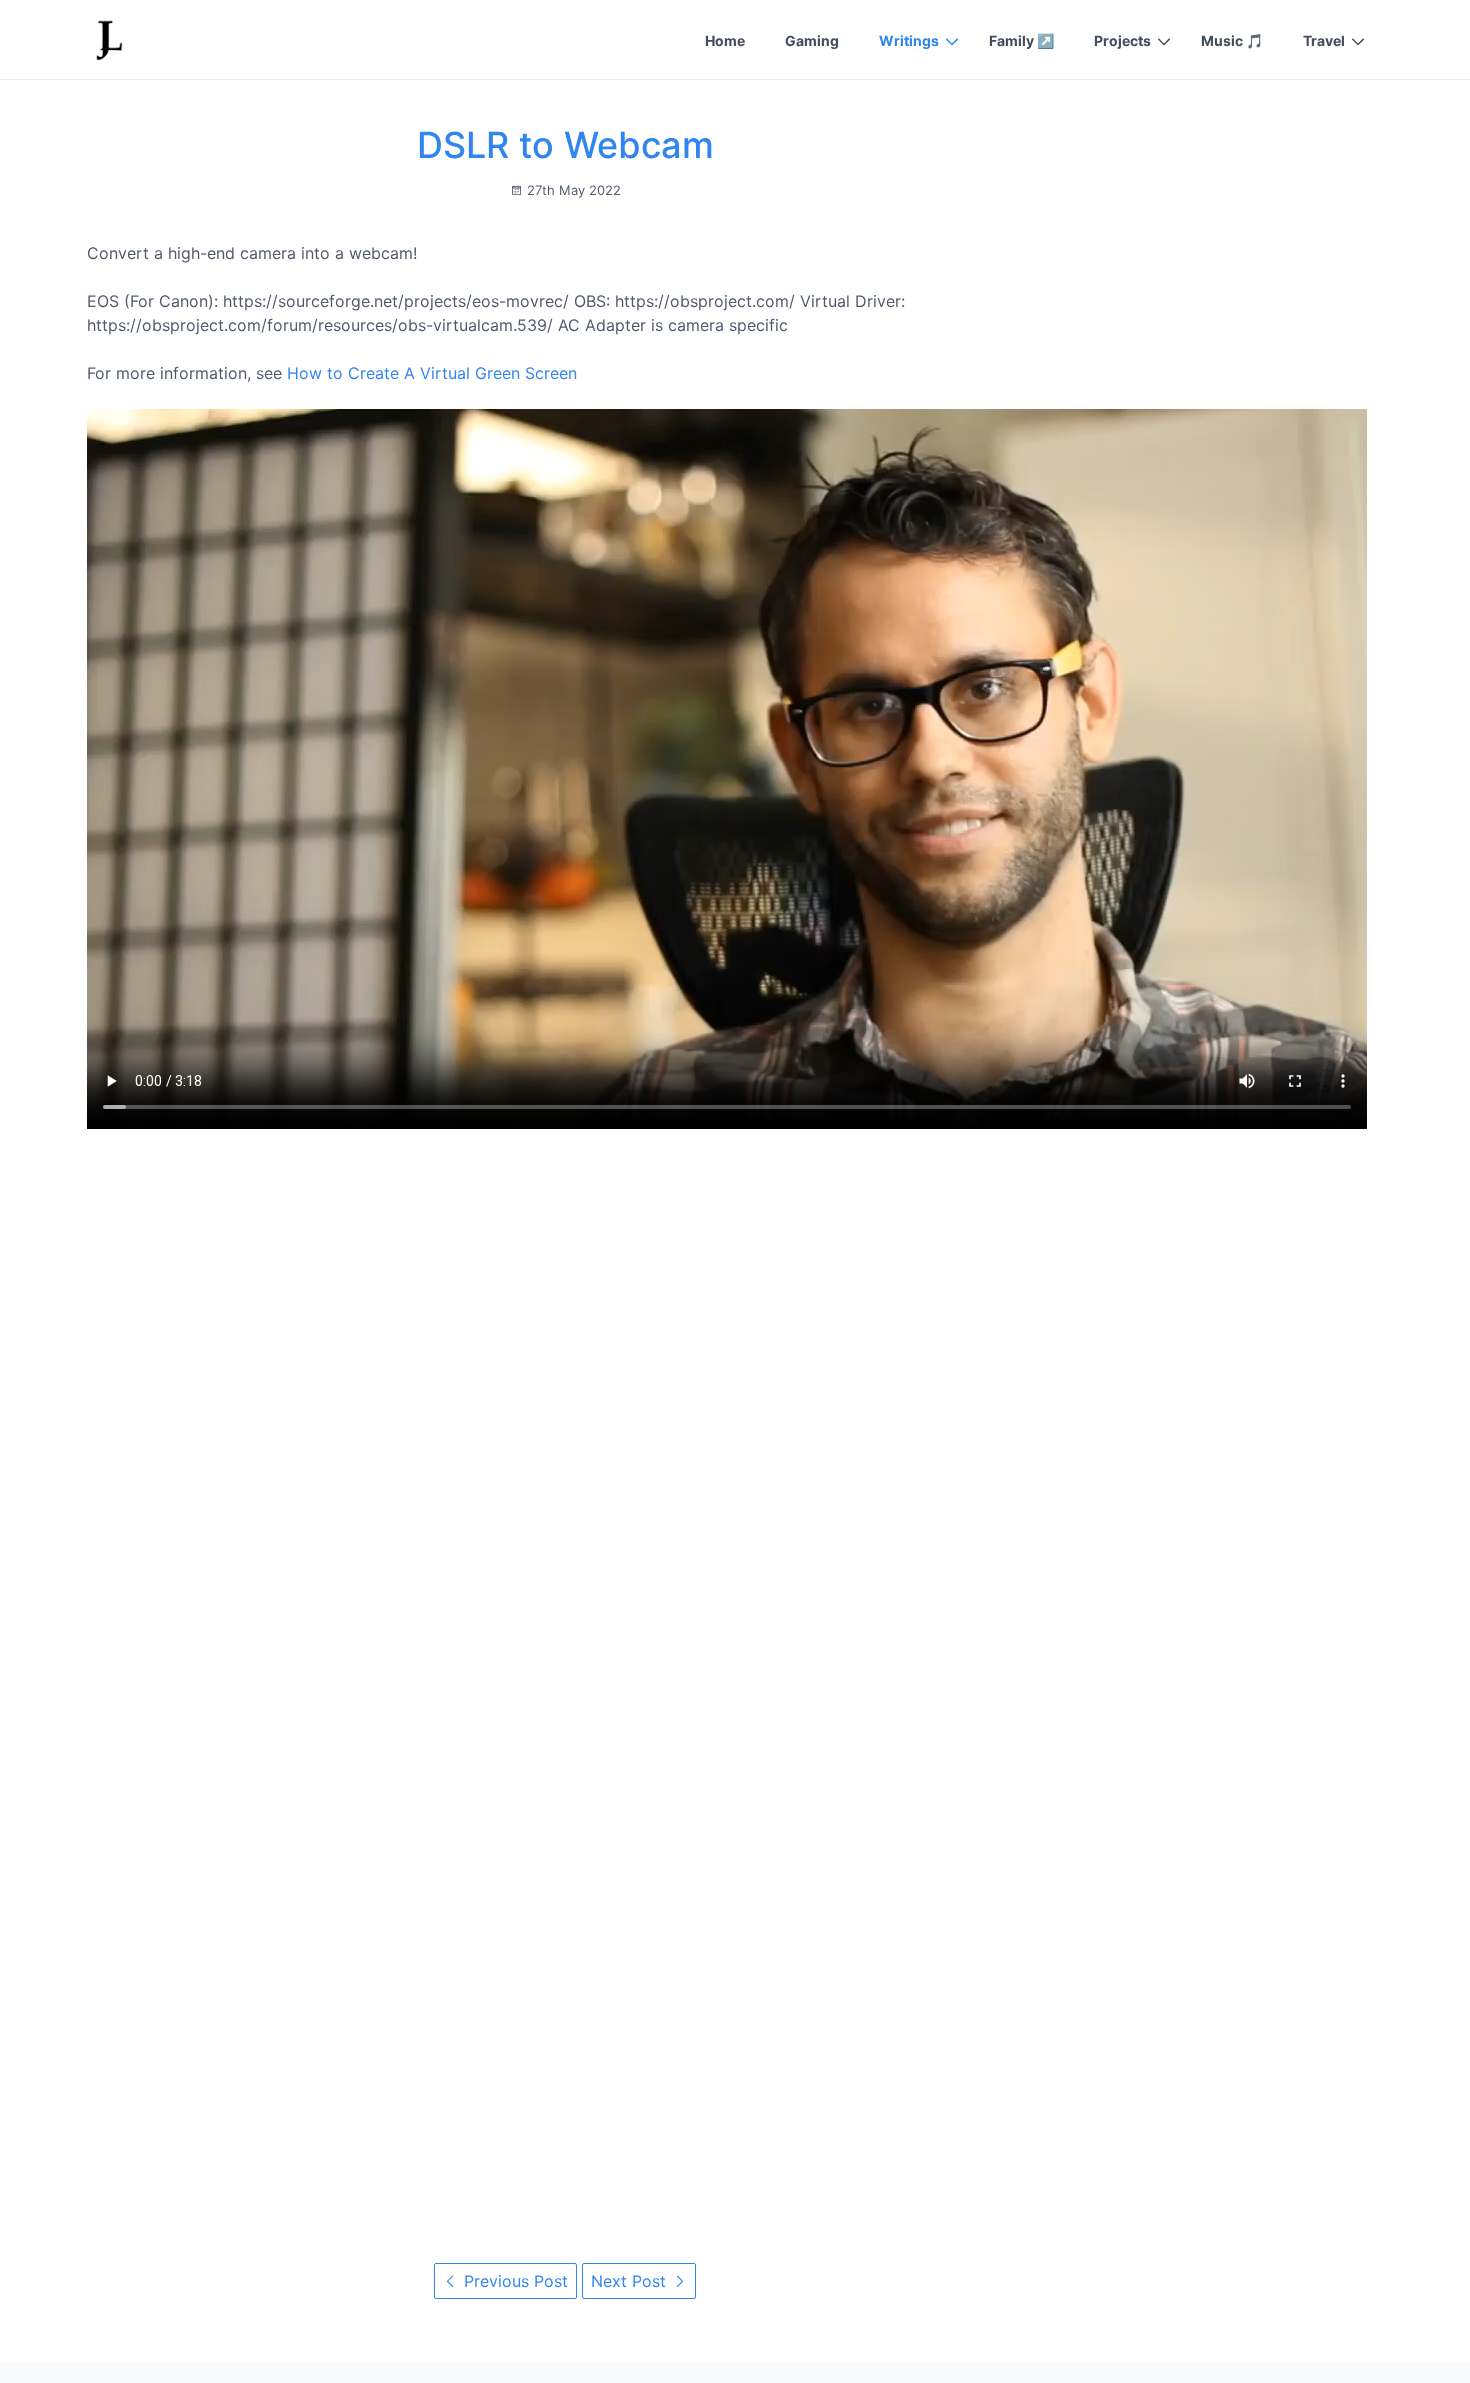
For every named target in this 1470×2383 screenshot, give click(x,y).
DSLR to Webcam (565, 145)
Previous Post (513, 2281)
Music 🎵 (1232, 40)
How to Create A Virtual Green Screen (432, 373)
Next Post (631, 2281)
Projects (1122, 40)
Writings (909, 40)
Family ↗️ (1021, 40)
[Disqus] (565, 1409)
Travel (1324, 40)
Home (725, 40)
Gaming (812, 40)
